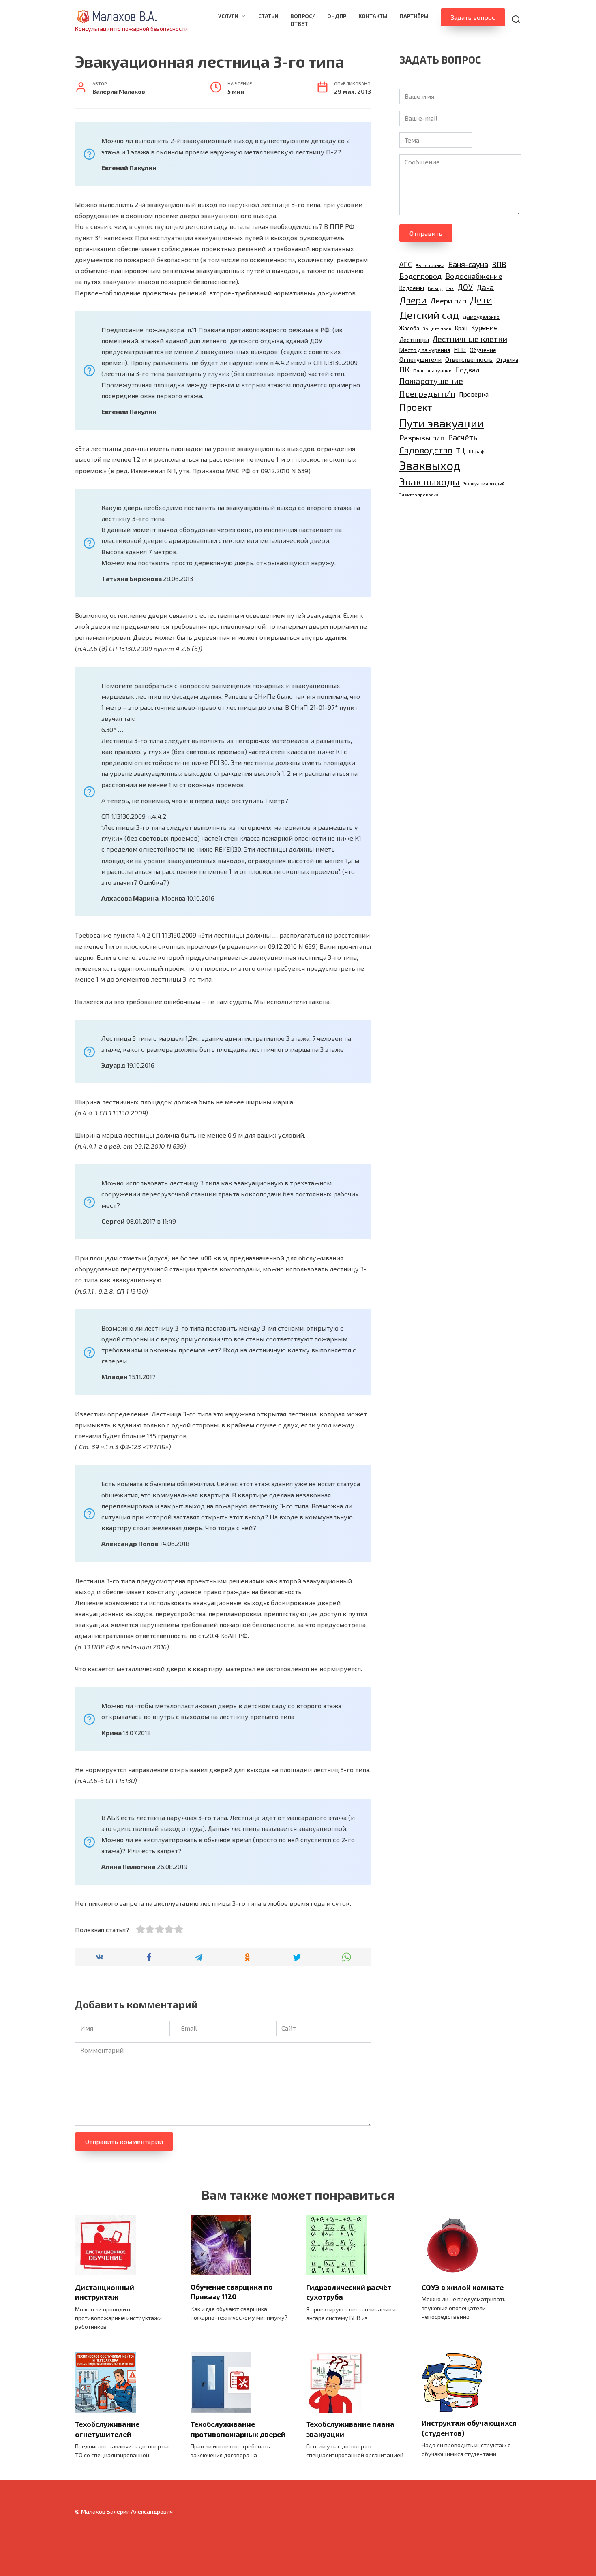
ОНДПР (337, 16)
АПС (406, 264)
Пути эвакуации (442, 423)
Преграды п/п (427, 393)
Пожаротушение (431, 381)
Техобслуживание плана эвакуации (350, 2429)
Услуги (228, 16)
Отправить (426, 233)
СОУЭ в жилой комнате (463, 2287)
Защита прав (437, 328)
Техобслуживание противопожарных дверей (238, 2429)
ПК (404, 370)
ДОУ (465, 287)
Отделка (507, 360)
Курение (484, 327)
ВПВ (499, 264)
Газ (450, 288)
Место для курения (425, 350)
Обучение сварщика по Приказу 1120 (232, 2291)
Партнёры (414, 16)
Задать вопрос (473, 17)
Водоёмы (412, 288)
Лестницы (414, 339)
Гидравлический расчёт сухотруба (349, 2292)
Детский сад (429, 315)
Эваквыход (430, 465)
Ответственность (469, 359)
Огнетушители (420, 359)
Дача (485, 287)
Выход (435, 288)
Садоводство (426, 450)
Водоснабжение (474, 276)
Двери (413, 300)
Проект (416, 407)
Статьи (268, 16)
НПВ (460, 350)
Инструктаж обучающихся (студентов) (469, 2428)
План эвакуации (432, 371)
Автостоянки (430, 265)
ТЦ (461, 451)
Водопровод (420, 276)
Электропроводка (419, 494)
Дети (481, 300)
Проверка (474, 394)
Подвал (467, 370)
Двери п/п (448, 300)
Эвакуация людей (484, 483)
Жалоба (409, 328)
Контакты (373, 16)
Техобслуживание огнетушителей (107, 2429)
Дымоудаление (481, 317)
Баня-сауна (468, 264)
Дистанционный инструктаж (105, 2292)
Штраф (477, 451)
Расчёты (464, 437)
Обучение (483, 350)
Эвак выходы (430, 482)
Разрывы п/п (422, 437)
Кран (461, 328)
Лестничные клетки (470, 339)
